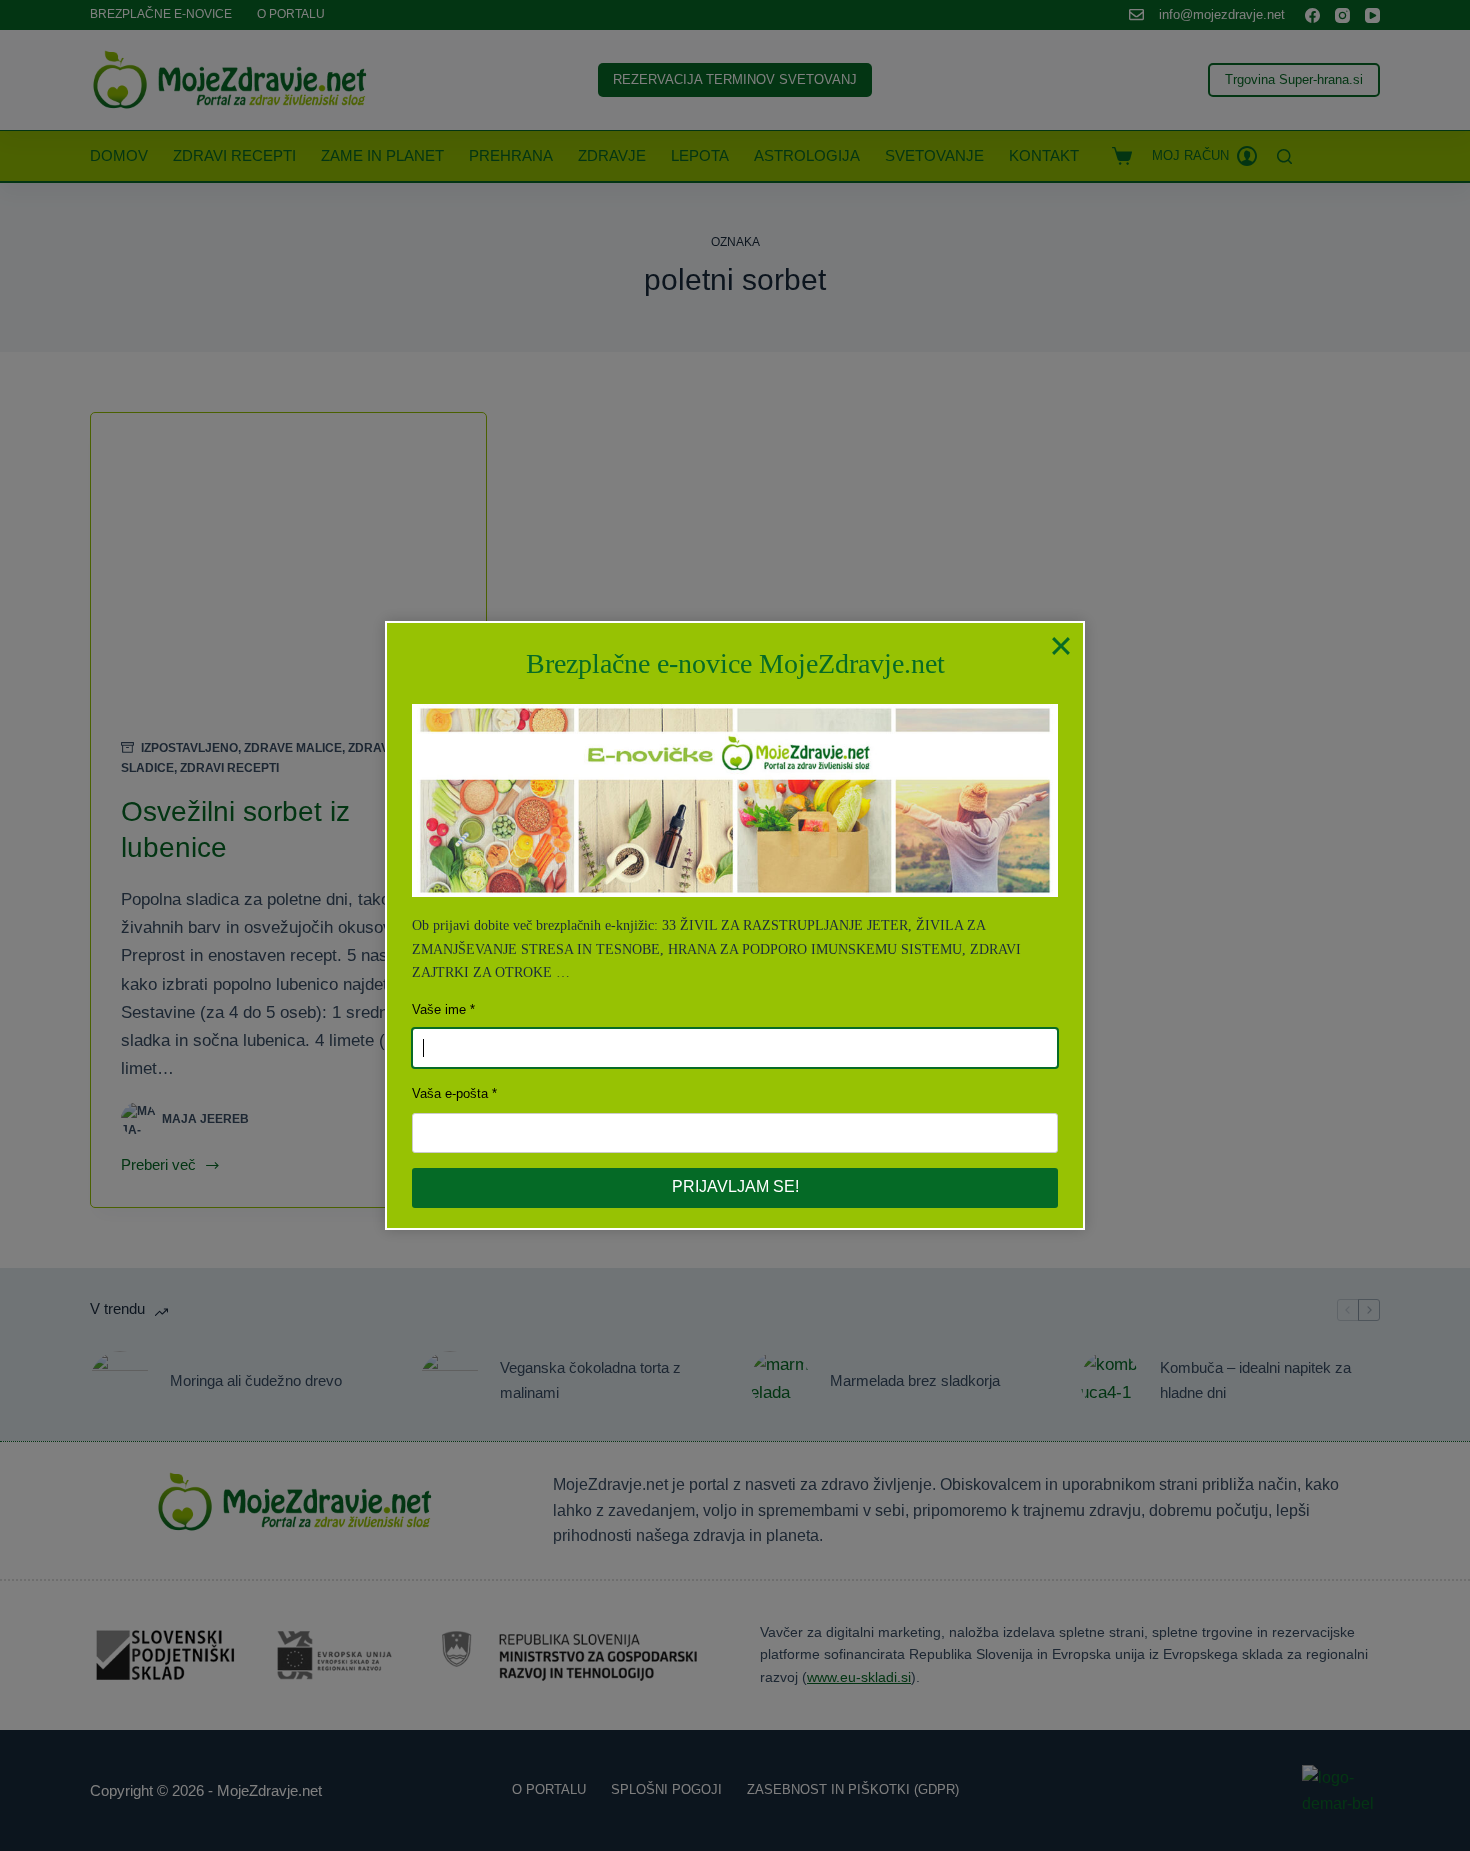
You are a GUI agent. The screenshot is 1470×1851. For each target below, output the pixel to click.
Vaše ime (439, 1009)
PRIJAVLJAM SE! (735, 1186)
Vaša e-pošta (450, 1093)
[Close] (1061, 645)
